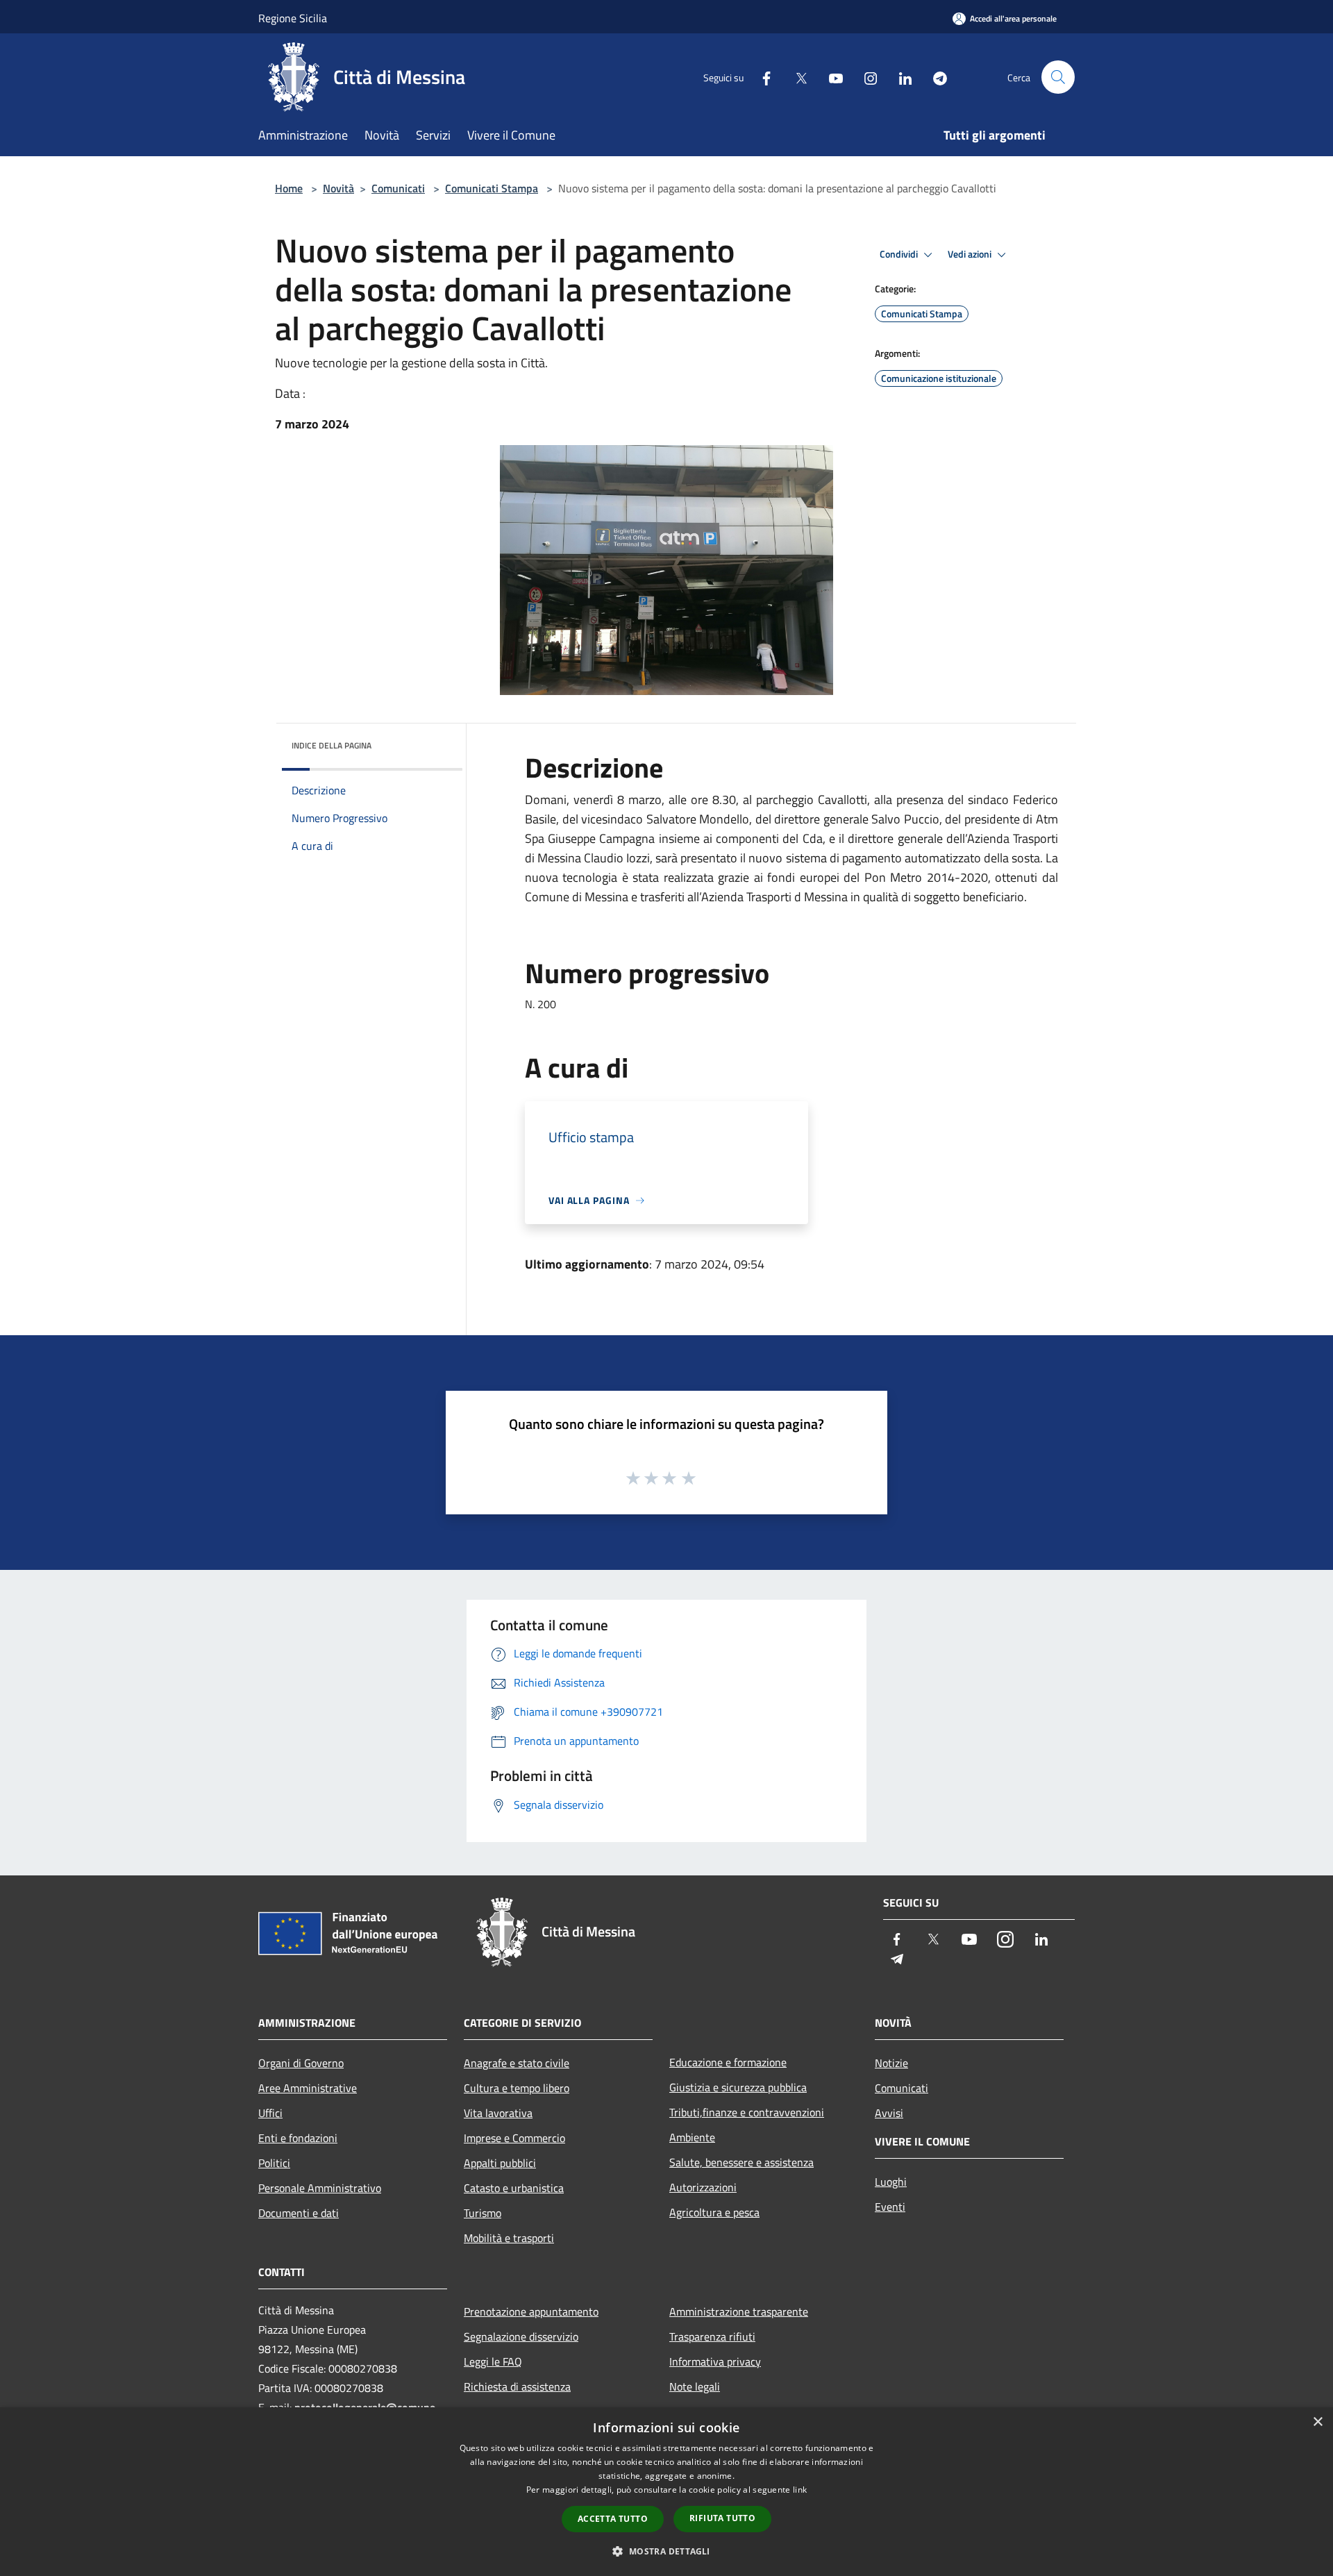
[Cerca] (1058, 77)
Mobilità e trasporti (509, 2238)
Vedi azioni (971, 254)
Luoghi (891, 2182)
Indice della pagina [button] (332, 745)
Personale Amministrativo (320, 2188)
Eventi (890, 2207)
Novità (338, 188)
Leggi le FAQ (493, 2361)
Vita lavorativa (498, 2113)
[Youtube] (830, 77)
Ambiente (692, 2137)
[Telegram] (934, 77)
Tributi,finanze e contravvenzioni (747, 2112)
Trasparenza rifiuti (712, 2336)
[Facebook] (761, 77)
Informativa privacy (715, 2361)
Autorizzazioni (703, 2187)
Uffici (270, 2113)
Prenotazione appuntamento (531, 2311)
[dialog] (666, 2492)
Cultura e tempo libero (517, 2088)
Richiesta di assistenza (517, 2386)
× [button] (1317, 2422)
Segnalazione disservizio (521, 2336)
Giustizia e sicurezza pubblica (738, 2087)
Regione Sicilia (293, 18)
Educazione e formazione (728, 2062)
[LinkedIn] (900, 77)
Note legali (695, 2386)
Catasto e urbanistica (514, 2188)
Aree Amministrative (308, 2088)
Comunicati (398, 188)
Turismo (483, 2213)
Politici (274, 2163)
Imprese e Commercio (514, 2138)
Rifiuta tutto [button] (722, 2518)
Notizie (891, 2063)
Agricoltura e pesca (714, 2212)
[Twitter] (796, 77)
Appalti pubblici (500, 2163)
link (800, 2490)
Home (289, 188)
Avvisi (889, 2113)
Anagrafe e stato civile (517, 2063)
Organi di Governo (301, 2063)
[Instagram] (865, 77)
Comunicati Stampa (492, 188)
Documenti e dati (299, 2213)
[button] (666, 2551)
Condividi (900, 254)
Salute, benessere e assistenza (741, 2162)
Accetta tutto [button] (613, 2519)
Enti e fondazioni (298, 2138)
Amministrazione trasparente (739, 2311)
